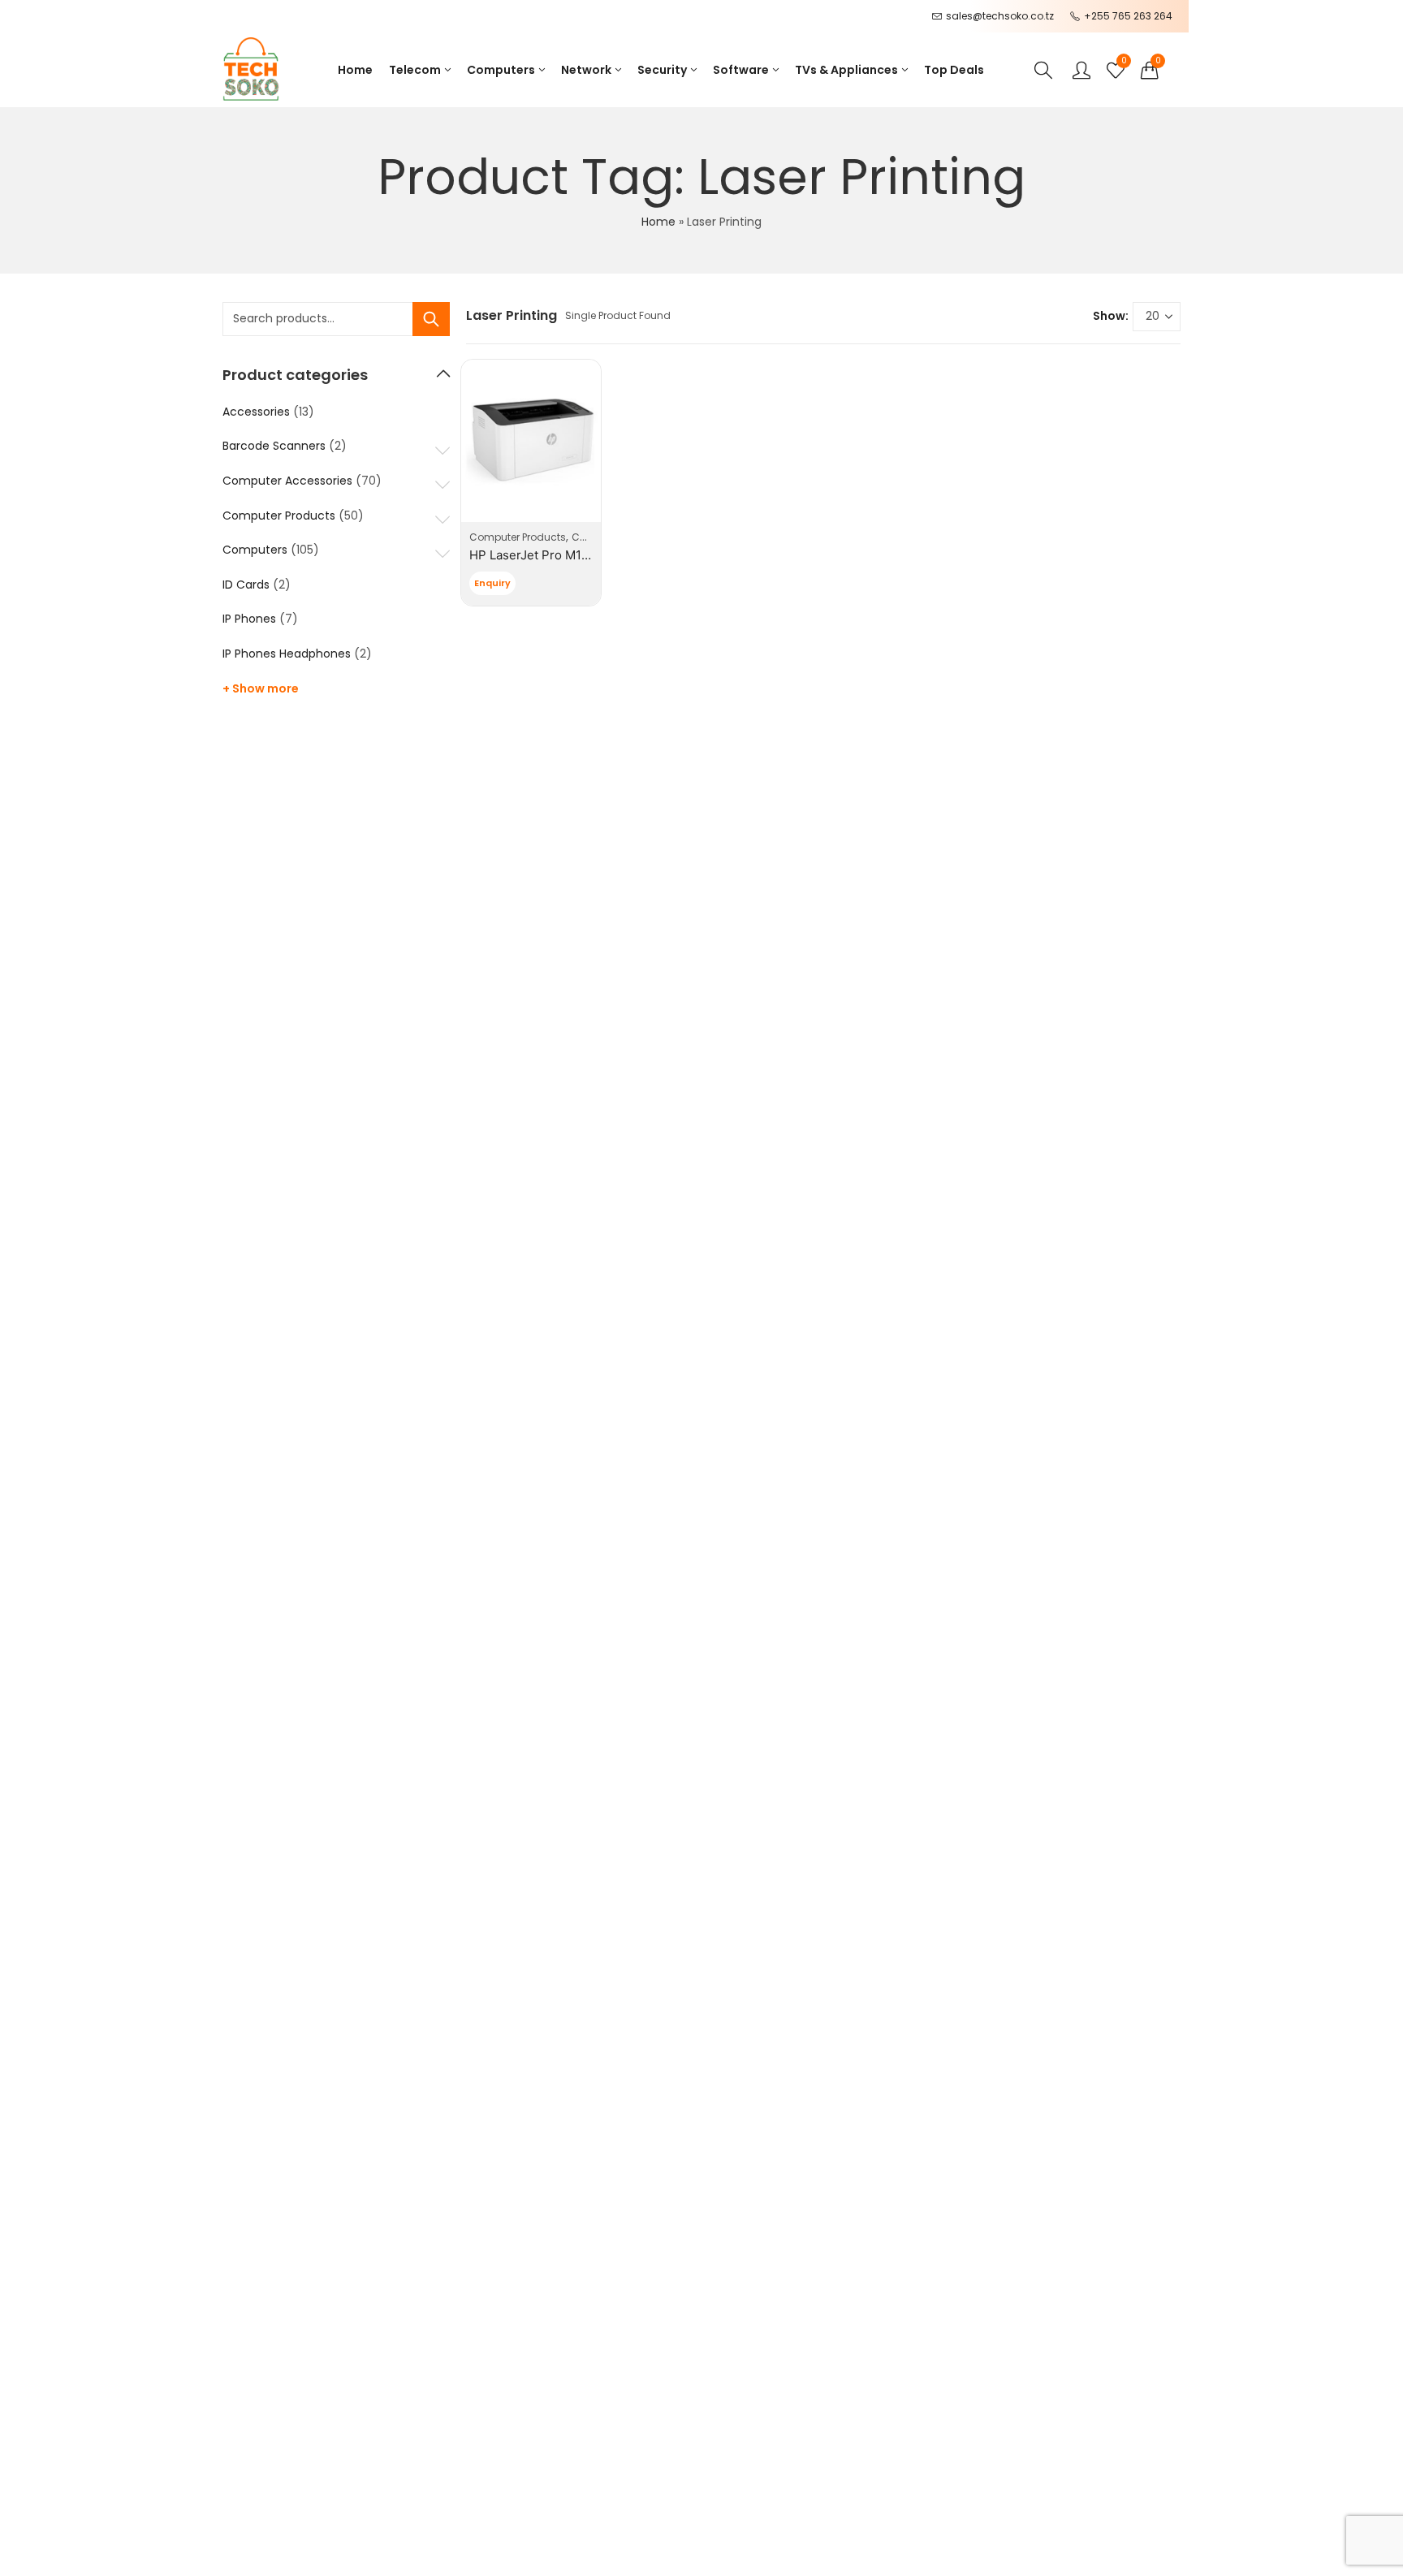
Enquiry (492, 583)
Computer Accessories (287, 481)
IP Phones (249, 619)
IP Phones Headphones (287, 654)
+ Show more (261, 688)
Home (658, 222)
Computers (255, 550)
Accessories (256, 412)
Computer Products (518, 537)
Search (431, 319)
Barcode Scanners (274, 446)
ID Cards (246, 585)
